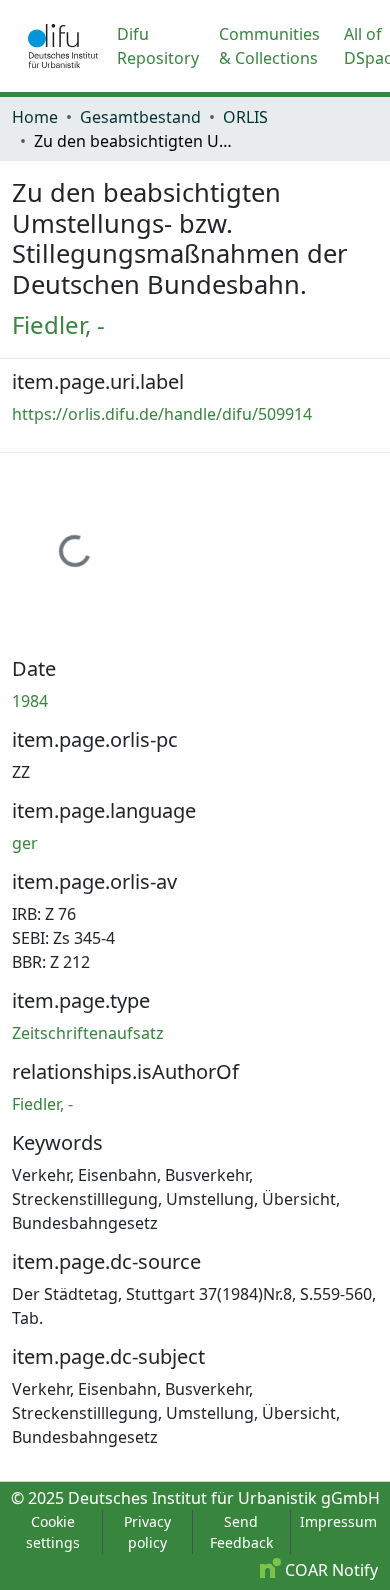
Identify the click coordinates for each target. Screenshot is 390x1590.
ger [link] (25, 843)
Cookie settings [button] (53, 1532)
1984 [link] (30, 701)
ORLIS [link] (245, 117)
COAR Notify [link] (329, 1570)
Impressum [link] (338, 1521)
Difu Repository (158, 46)
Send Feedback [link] (241, 1532)
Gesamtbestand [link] (140, 117)
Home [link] (35, 117)
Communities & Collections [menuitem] (269, 46)
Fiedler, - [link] (58, 324)
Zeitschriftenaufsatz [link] (88, 1033)
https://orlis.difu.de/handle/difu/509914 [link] (162, 414)
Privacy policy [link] (147, 1532)
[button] (63, 46)
